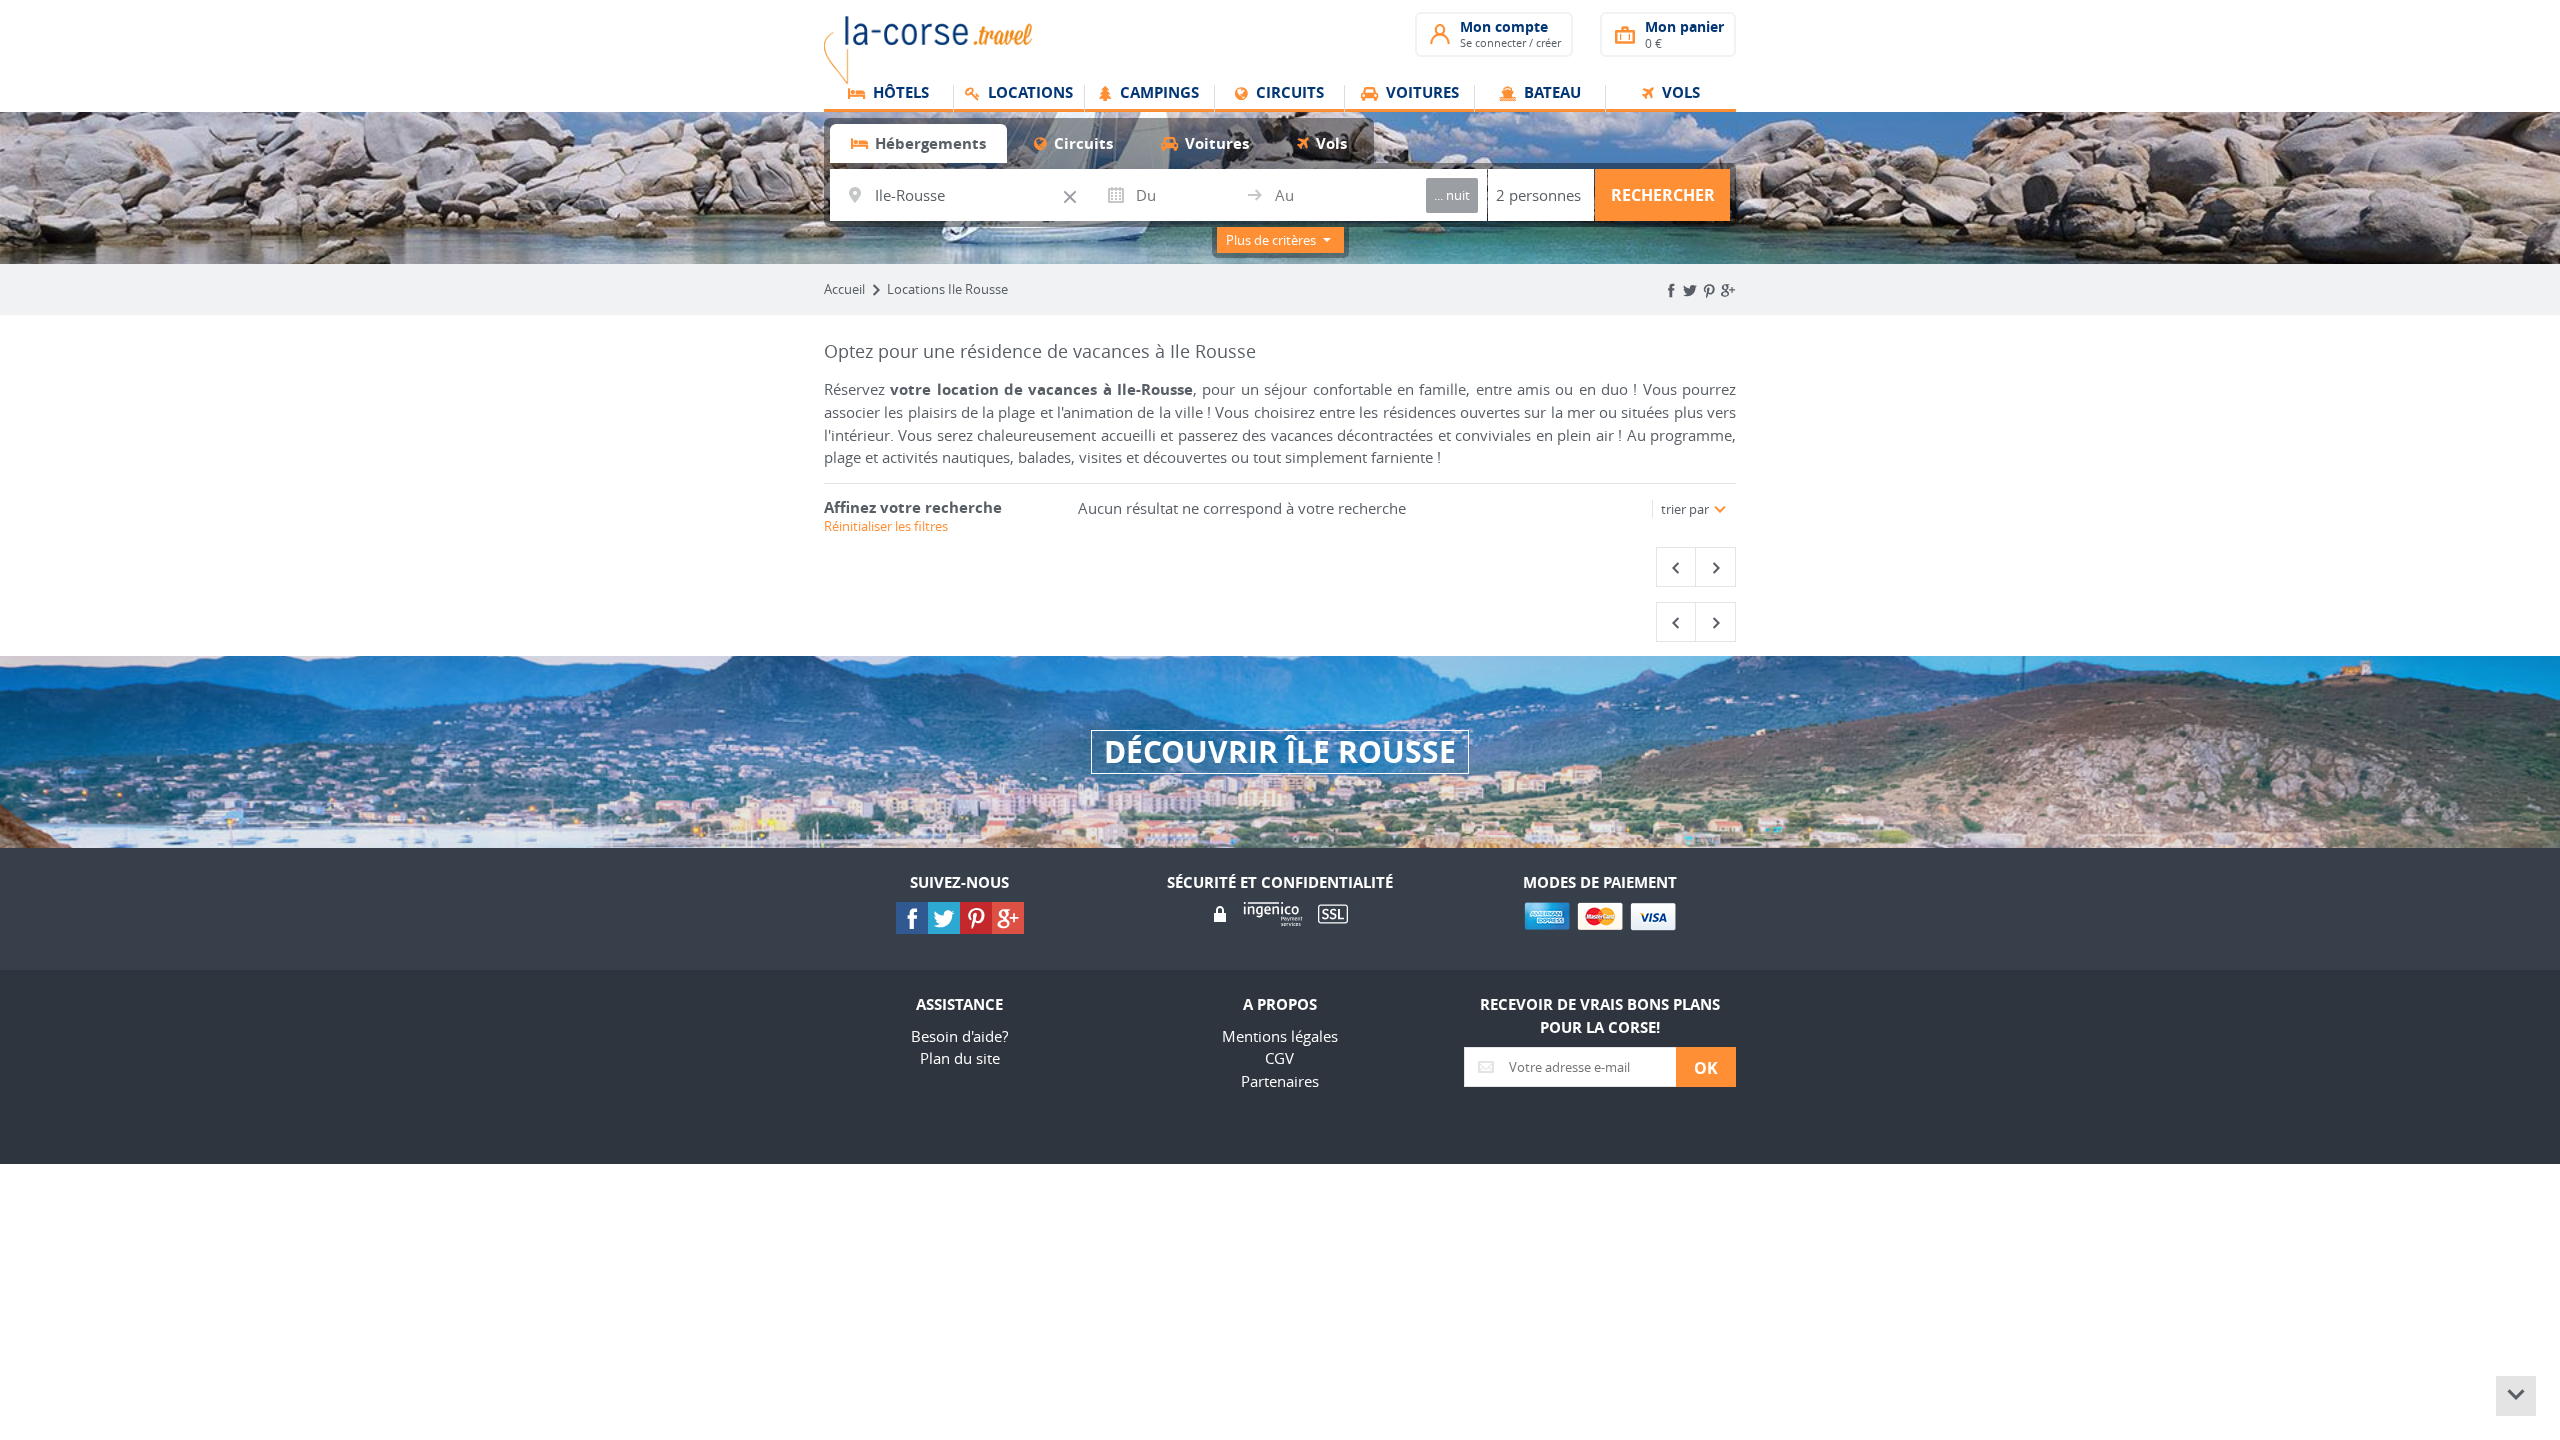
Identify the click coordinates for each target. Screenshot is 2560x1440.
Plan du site (960, 1058)
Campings (1157, 94)
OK (1706, 1068)
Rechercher (1663, 195)
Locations (1028, 94)
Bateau (1550, 94)
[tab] (918, 143)
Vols (1679, 94)
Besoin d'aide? (959, 1036)
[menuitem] (889, 99)
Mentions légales (1280, 1036)
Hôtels (899, 94)
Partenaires (1280, 1081)
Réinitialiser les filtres (886, 526)
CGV (1279, 1058)
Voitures (1420, 94)
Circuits (1288, 94)
